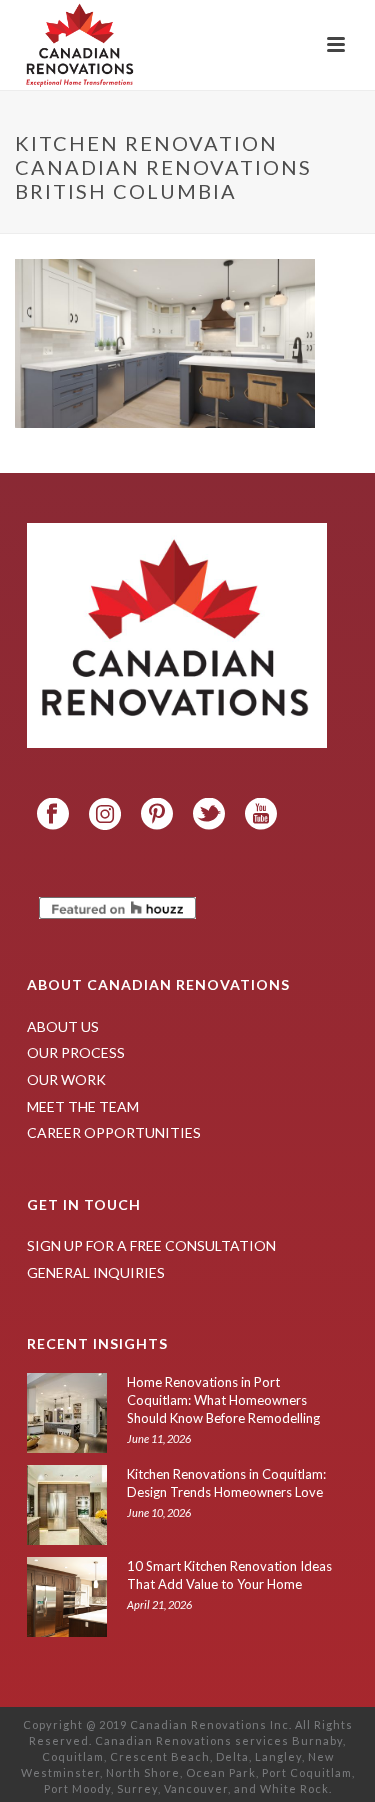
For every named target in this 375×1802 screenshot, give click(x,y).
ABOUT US (63, 1026)
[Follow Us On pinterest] (157, 815)
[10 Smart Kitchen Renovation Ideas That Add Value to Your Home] (67, 1597)
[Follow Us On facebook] (53, 815)
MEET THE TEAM (83, 1106)
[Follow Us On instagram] (105, 815)
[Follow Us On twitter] (209, 815)
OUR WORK (66, 1079)
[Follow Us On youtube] (261, 815)
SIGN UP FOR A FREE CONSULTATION (151, 1245)
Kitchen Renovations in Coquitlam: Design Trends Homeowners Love (226, 1483)
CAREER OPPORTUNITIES (114, 1132)
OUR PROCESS (76, 1052)
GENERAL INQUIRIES (96, 1272)
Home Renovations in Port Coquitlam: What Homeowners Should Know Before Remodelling (223, 1400)
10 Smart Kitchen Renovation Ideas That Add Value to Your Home (229, 1575)
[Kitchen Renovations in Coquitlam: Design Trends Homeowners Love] (67, 1505)
